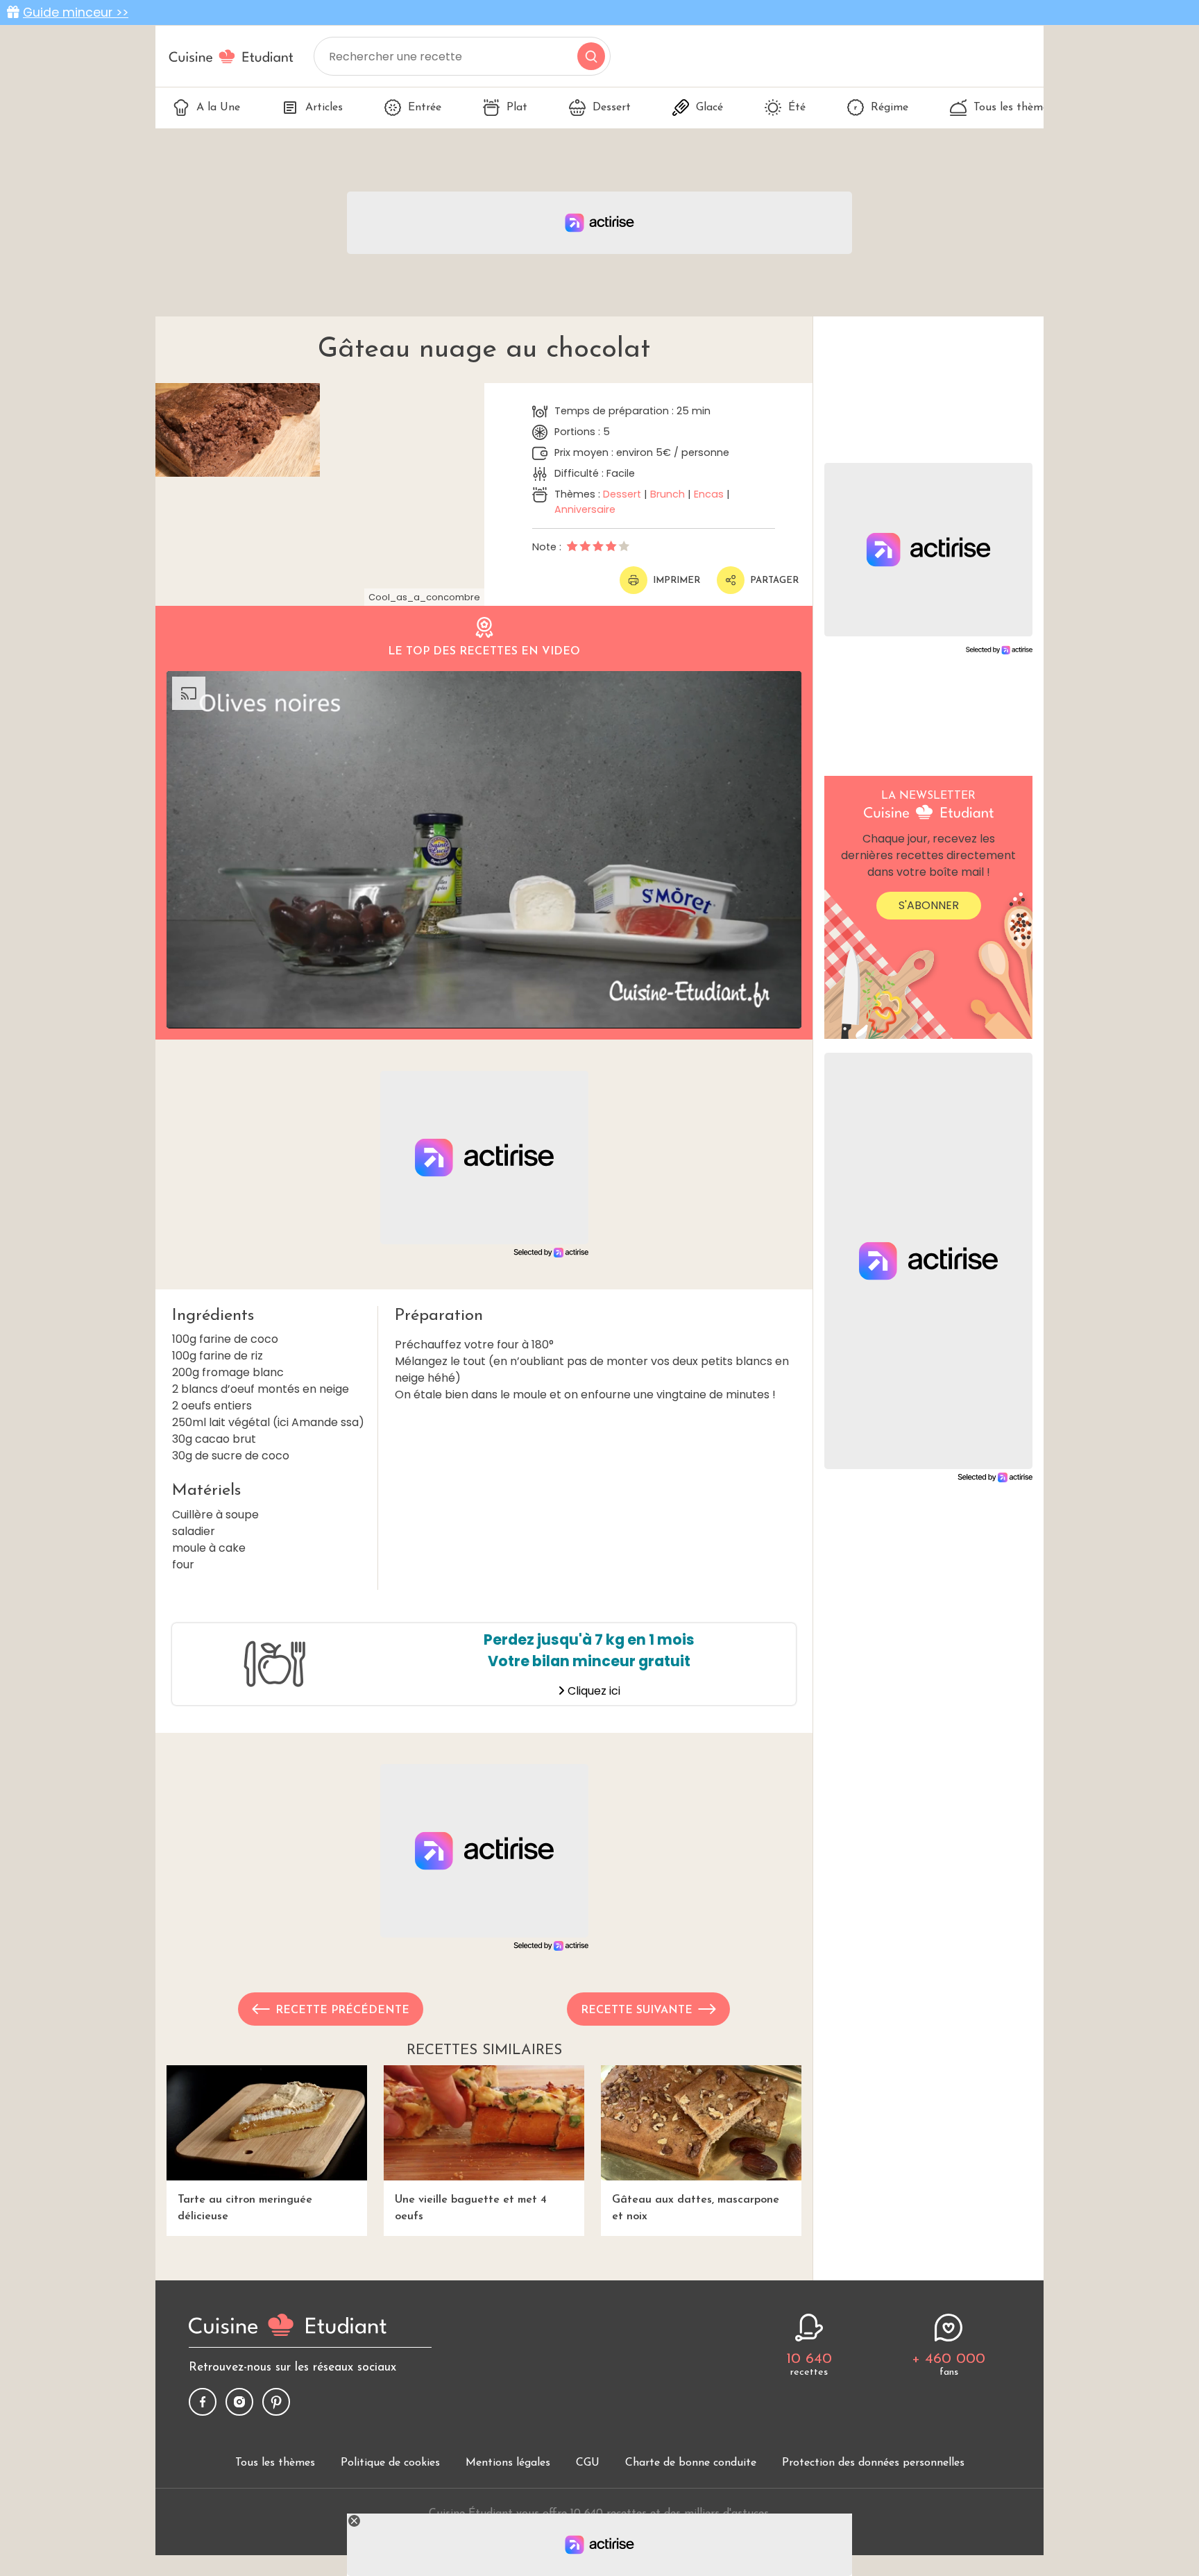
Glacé (709, 108)
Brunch (667, 494)
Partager (774, 581)
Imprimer (677, 581)
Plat (517, 108)
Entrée (425, 108)
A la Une (218, 108)
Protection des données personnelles (873, 2463)
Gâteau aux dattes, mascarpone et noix (696, 2208)
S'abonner (929, 905)
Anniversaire (585, 509)
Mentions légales (508, 2463)
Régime (890, 108)
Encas (709, 494)
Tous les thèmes (1013, 108)
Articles (324, 108)
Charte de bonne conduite (691, 2463)
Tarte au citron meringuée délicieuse (245, 2208)
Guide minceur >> (76, 12)
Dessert (612, 108)
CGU (588, 2463)
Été (797, 108)
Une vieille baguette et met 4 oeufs (471, 2208)
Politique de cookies (390, 2463)
